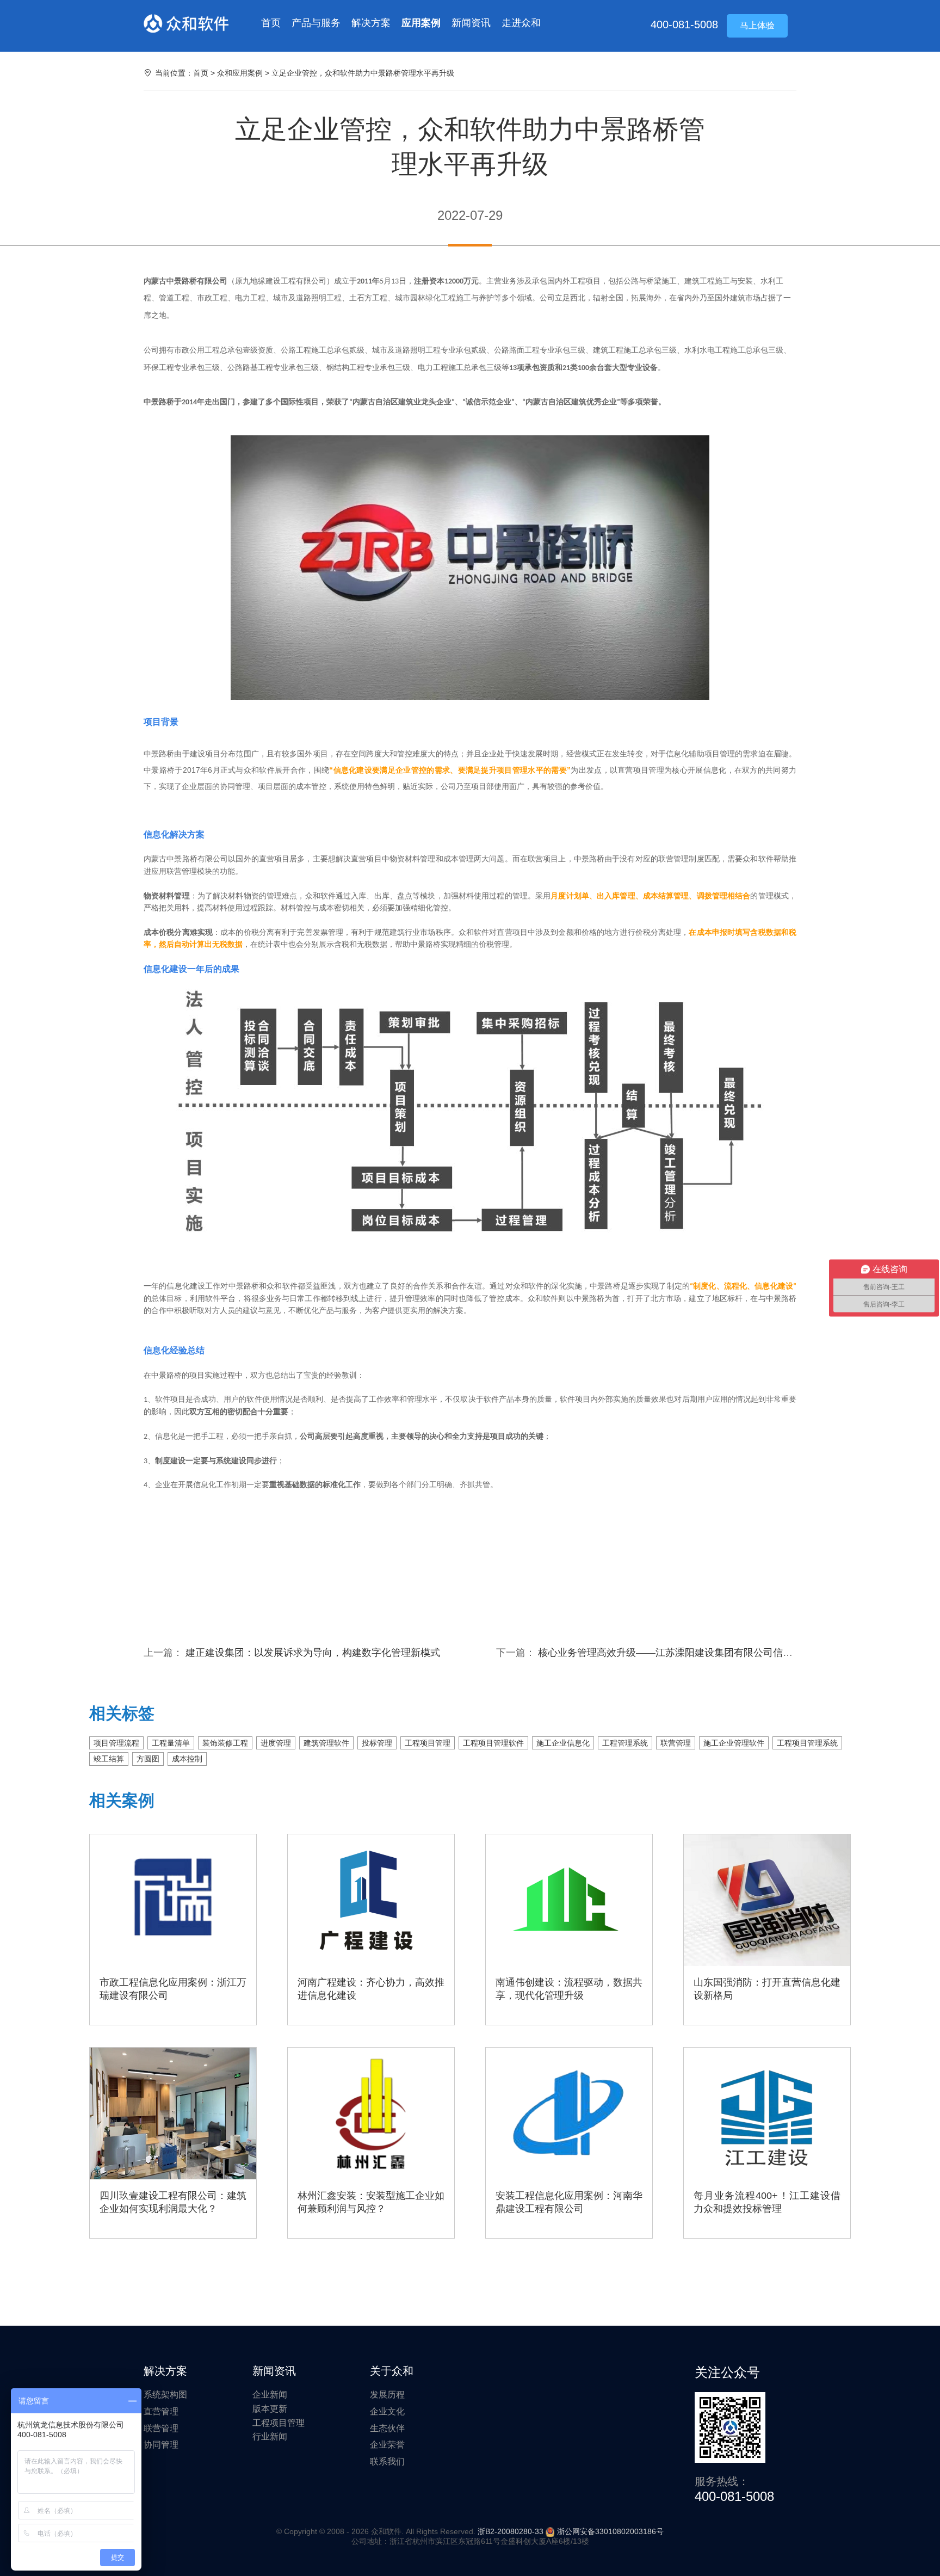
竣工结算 (109, 1759)
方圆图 (148, 1759)
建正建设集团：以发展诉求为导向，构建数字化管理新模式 (313, 1653)
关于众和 (392, 2371)
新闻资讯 (471, 23)
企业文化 (387, 2411)
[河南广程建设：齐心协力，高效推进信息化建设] (371, 1900)
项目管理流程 (116, 1743)
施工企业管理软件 (734, 1743)
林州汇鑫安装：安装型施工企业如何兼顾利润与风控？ (371, 2202)
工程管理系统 (625, 1743)
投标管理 (377, 1743)
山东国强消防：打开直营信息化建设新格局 (767, 1989)
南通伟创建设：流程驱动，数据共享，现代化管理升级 (569, 1989)
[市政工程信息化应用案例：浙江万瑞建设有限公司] (173, 1900)
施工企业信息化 (563, 1743)
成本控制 (187, 1759)
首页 (271, 23)
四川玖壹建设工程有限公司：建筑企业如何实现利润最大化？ (173, 2202)
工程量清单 (171, 1743)
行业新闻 (270, 2436)
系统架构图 (165, 2395)
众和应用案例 (241, 73)
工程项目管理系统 (807, 1743)
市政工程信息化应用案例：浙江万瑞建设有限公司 (173, 1989)
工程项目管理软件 (493, 1743)
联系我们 (387, 2461)
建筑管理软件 (326, 1743)
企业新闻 (270, 2395)
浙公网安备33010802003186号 (610, 2531)
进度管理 (276, 1743)
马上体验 (757, 25)
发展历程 (387, 2395)
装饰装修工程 (225, 1743)
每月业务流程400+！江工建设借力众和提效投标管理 (767, 2202)
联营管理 (676, 1743)
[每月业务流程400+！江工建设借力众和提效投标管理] (767, 2113)
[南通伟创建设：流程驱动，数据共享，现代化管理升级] (569, 1900)
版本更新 (270, 2409)
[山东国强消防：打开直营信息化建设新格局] (767, 1900)
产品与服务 (316, 23)
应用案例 (421, 23)
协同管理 (161, 2445)
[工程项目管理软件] (186, 23)
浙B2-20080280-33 (511, 2531)
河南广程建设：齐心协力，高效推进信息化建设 (371, 1989)
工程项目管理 (428, 1743)
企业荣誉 (387, 2445)
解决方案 (371, 23)
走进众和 (521, 23)
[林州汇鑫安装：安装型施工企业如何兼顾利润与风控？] (371, 2113)
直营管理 (161, 2411)
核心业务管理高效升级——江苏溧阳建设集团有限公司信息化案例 (680, 1653)
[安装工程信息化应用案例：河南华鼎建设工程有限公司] (569, 2113)
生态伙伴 (387, 2428)
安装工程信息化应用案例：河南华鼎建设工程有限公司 (569, 2202)
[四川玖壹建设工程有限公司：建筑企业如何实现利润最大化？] (173, 2113)
